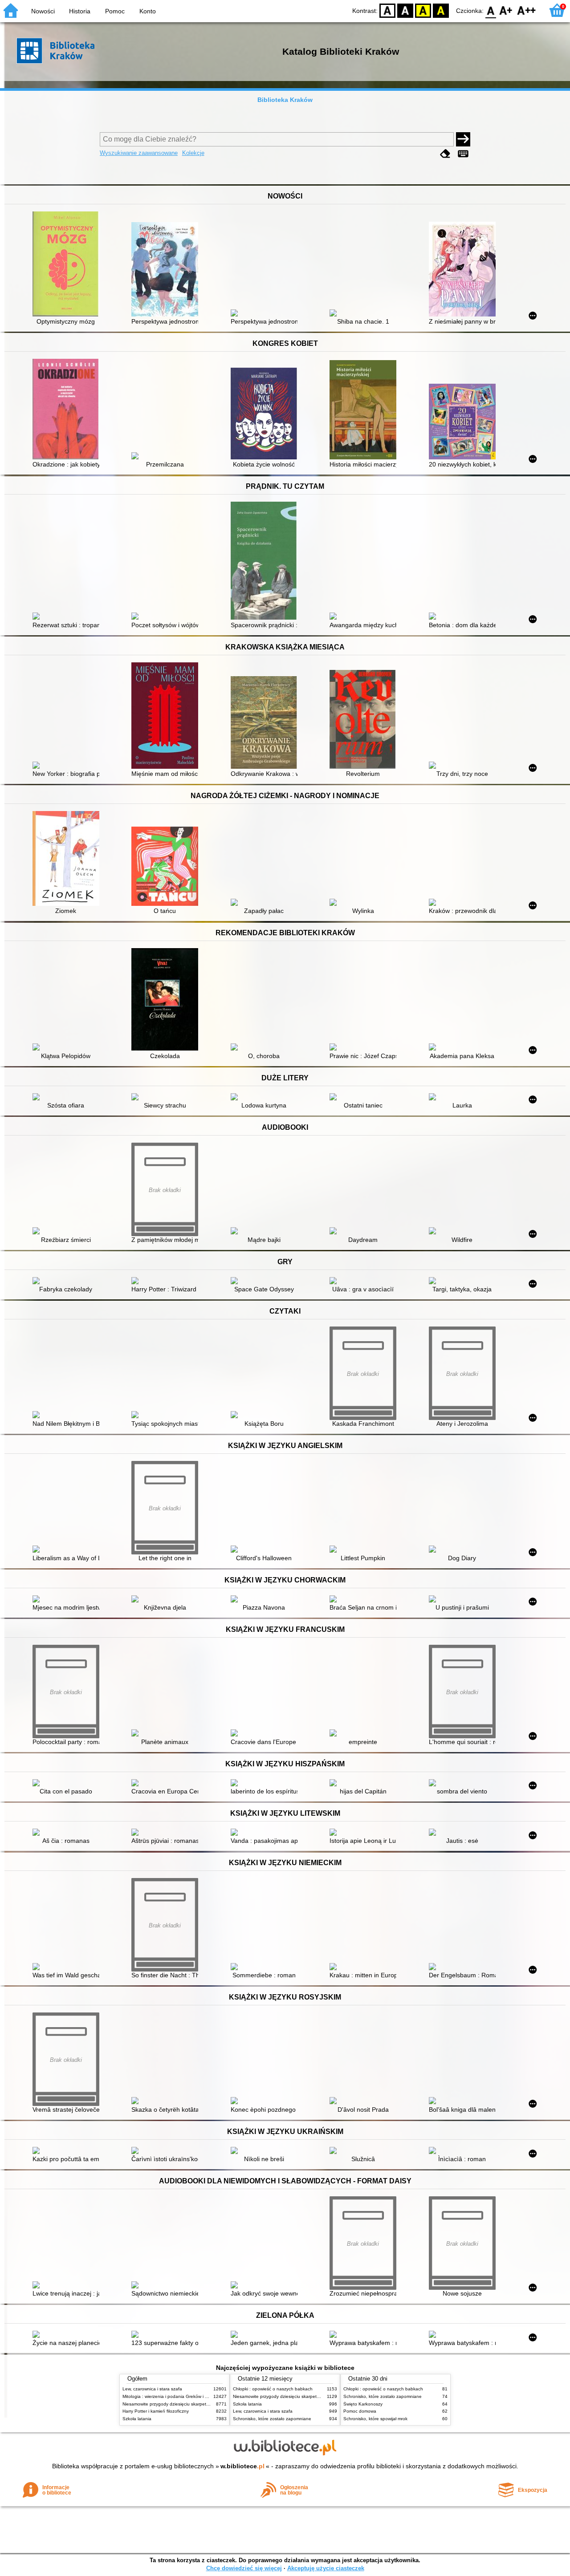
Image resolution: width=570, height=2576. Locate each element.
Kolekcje (193, 153)
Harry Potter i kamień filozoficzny (156, 2411)
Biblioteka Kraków (285, 100)
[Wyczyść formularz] (445, 154)
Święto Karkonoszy (363, 2404)
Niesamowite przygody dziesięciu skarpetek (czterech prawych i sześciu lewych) (204, 2404)
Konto (148, 11)
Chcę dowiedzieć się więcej (244, 2568)
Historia (80, 11)
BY (441, 10)
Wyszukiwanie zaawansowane (139, 153)
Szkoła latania (137, 2419)
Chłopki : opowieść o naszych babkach (273, 2389)
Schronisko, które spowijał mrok (375, 2419)
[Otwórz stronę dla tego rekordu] (68, 265)
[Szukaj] (463, 139)
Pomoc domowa (360, 2411)
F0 (491, 10)
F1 (506, 10)
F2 (527, 10)
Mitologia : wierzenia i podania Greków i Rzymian (172, 2396)
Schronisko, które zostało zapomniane (272, 2419)
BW (405, 10)
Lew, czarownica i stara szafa (152, 2389)
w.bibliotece (242, 2466)
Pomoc (115, 11)
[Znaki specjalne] (463, 154)
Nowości (43, 11)
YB (423, 10)
